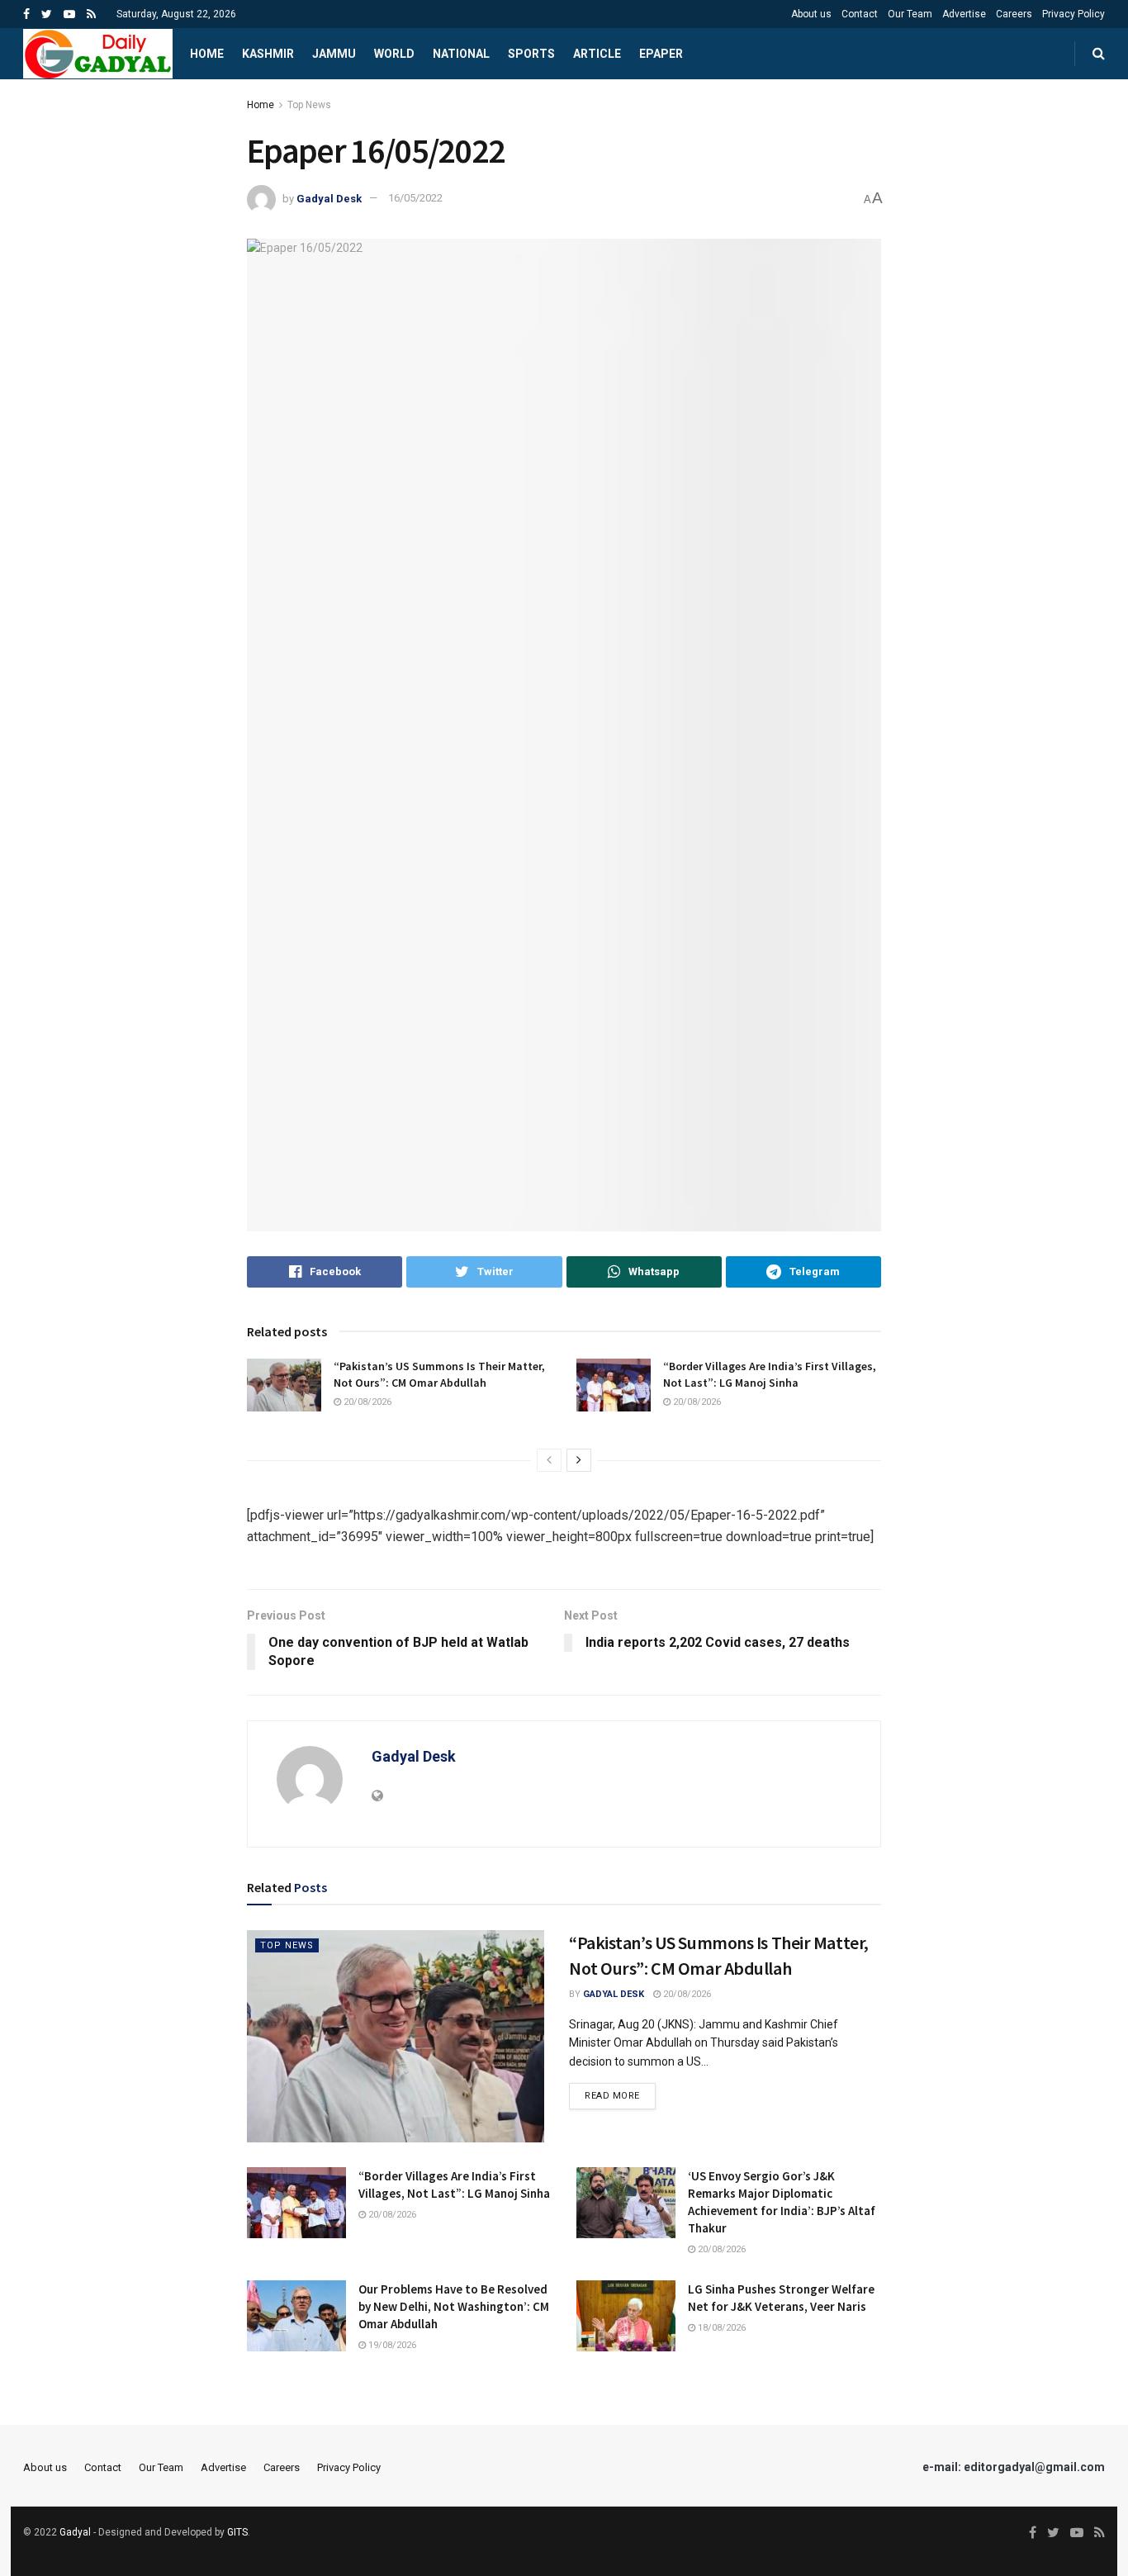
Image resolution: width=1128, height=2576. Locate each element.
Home (207, 54)
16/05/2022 (415, 198)
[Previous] (549, 1460)
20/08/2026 (366, 1402)
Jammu (334, 54)
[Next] (579, 1460)
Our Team (910, 14)
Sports (531, 54)
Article (597, 54)
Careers (1014, 14)
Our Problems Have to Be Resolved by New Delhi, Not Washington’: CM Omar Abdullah (454, 2306)
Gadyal (75, 2532)
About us (811, 14)
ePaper (661, 54)
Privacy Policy (1073, 14)
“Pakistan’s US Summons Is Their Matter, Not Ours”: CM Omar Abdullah (439, 1374)
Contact (860, 14)
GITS (237, 2532)
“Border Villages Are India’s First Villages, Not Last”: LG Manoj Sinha (770, 1374)
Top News (309, 105)
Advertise (964, 14)
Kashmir (268, 54)
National (461, 54)
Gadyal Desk (329, 198)
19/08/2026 (391, 2345)
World (394, 54)
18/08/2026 (720, 2328)
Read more (612, 2096)
